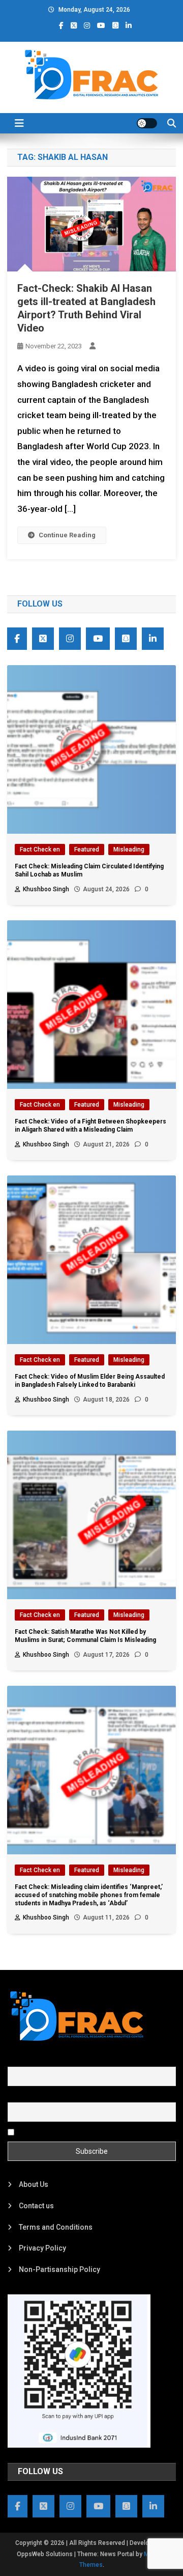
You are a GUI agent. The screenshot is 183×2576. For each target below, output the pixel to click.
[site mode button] (147, 123)
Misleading (129, 849)
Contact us (36, 2206)
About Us (34, 2184)
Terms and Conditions (56, 2227)
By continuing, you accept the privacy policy (87, 2132)
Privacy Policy (42, 2248)
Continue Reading (67, 535)
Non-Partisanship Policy (59, 2269)
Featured (87, 849)
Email (17, 2096)
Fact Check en (40, 849)
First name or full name (45, 2061)
